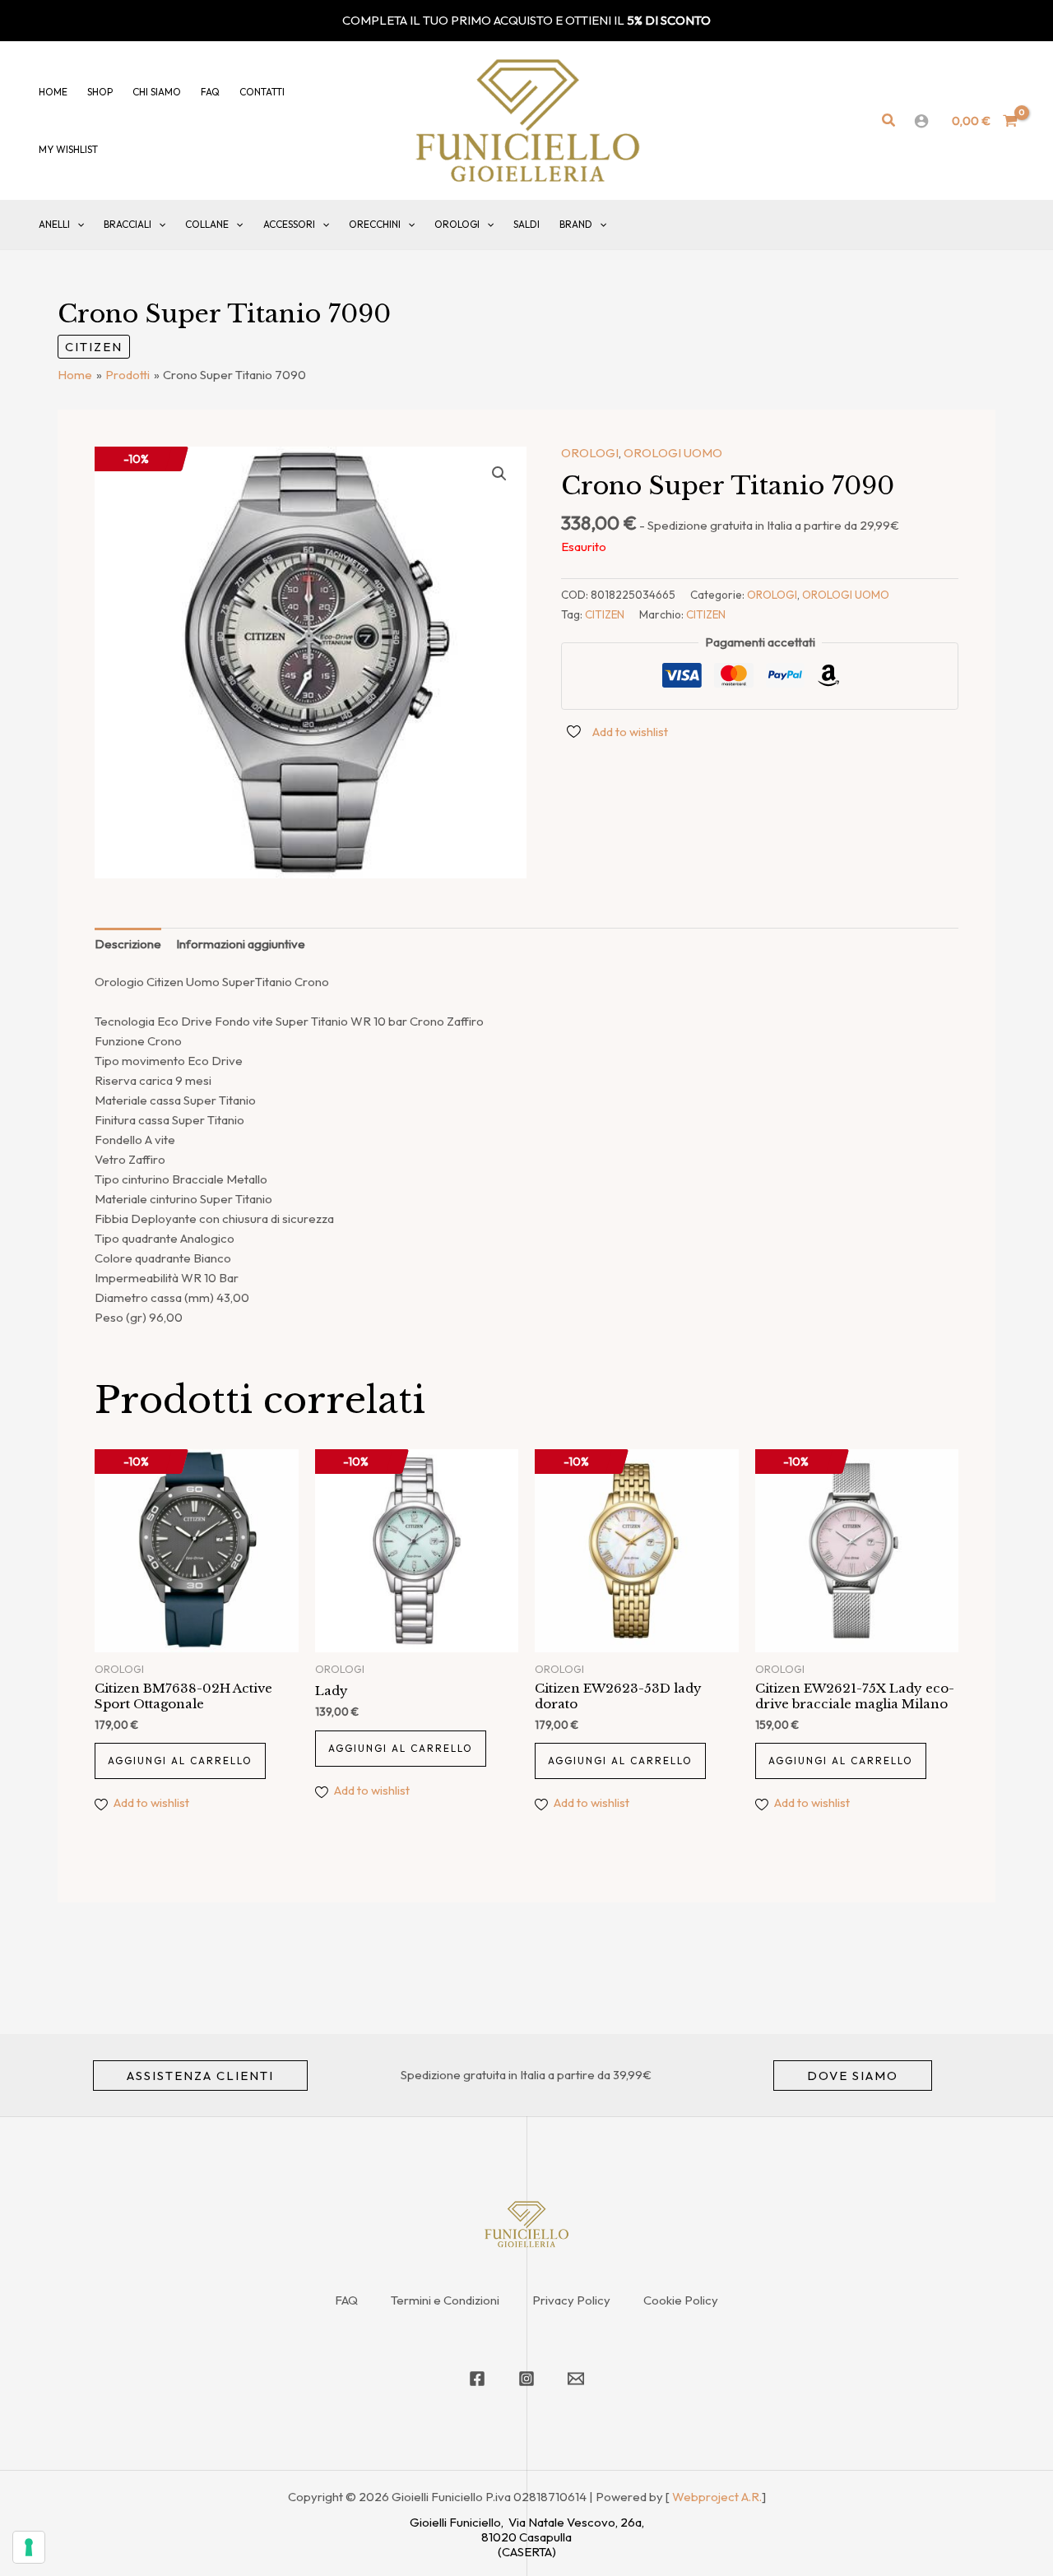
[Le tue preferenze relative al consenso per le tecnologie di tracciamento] (29, 2547)
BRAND (576, 224)
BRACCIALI (128, 224)
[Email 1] (576, 2379)
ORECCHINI (375, 224)
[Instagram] (526, 2379)
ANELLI (54, 224)
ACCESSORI (289, 224)
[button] (889, 121)
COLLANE (207, 224)
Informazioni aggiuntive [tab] (241, 944)
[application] (77, 225)
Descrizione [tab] (128, 944)
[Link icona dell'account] (921, 121)
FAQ (346, 2300)
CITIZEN (94, 347)
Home (53, 92)
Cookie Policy (681, 2300)
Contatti (262, 92)
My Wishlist (68, 149)
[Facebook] (477, 2379)
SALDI (526, 224)
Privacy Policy (571, 2300)
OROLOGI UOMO (673, 453)
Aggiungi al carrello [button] (180, 1761)
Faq (210, 92)
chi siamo (157, 92)
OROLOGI (457, 224)
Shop (100, 92)
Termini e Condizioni (445, 2300)
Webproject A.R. (717, 2497)
